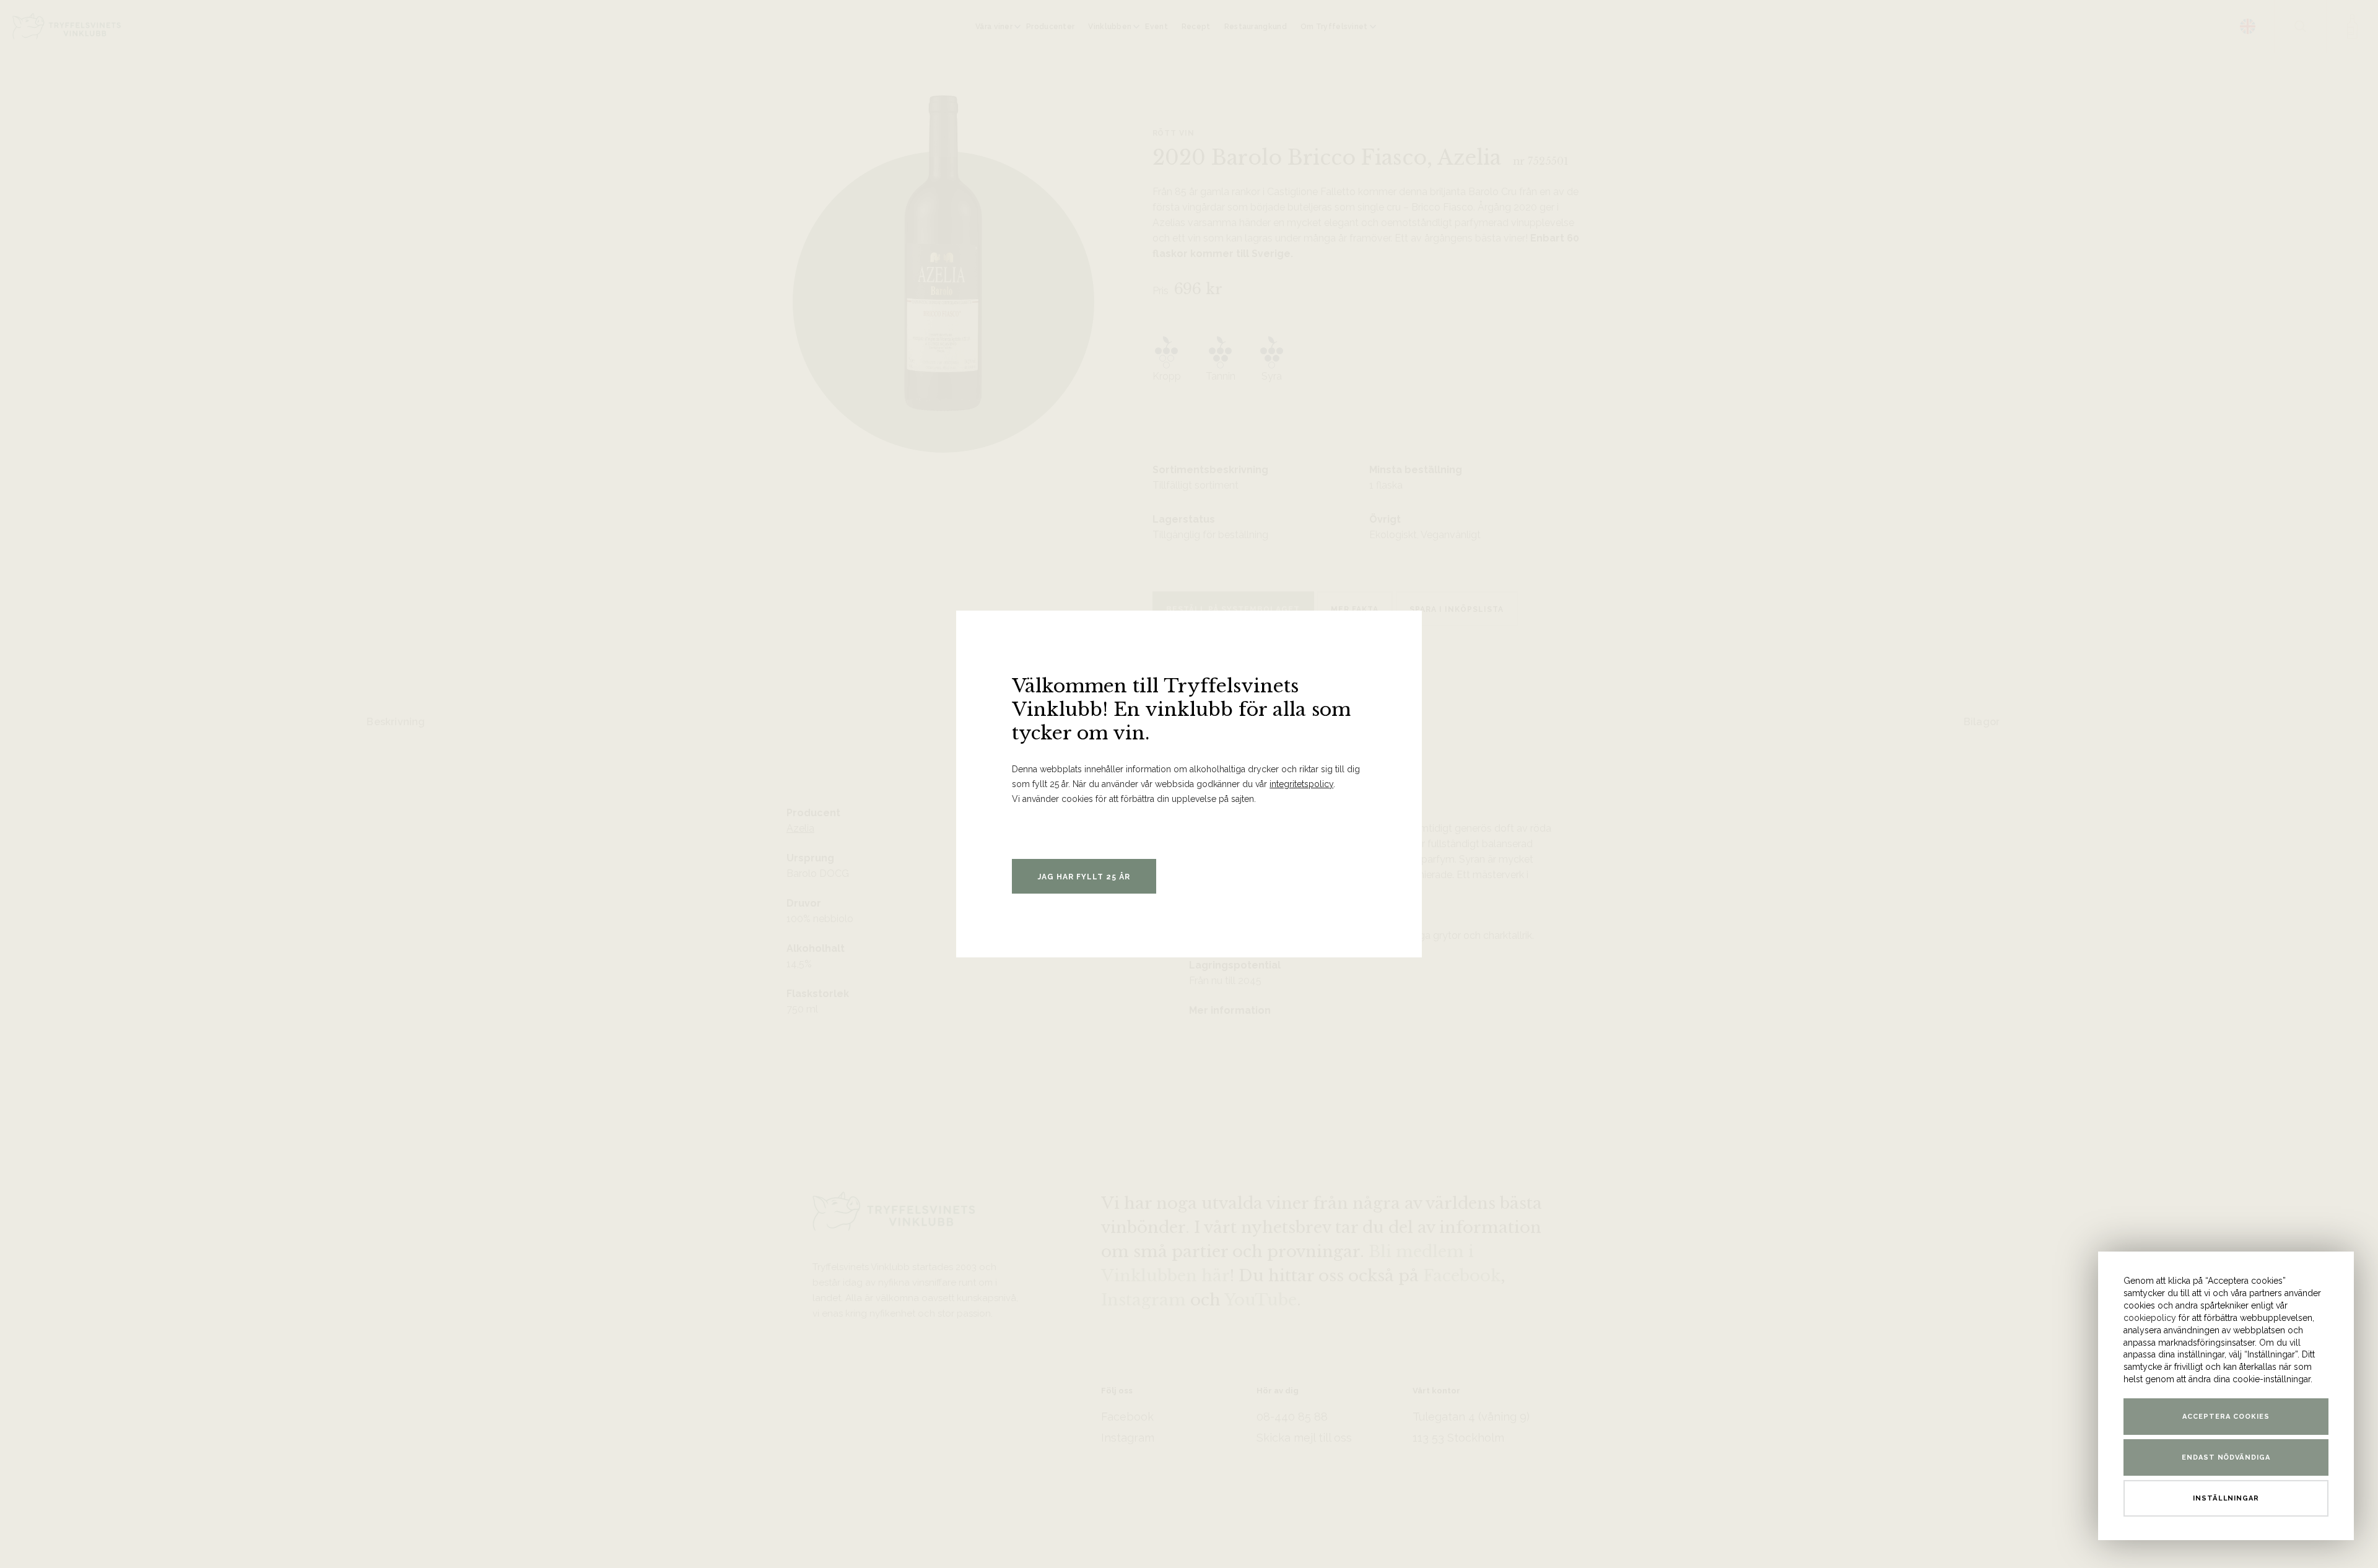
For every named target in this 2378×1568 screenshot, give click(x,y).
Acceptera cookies (2226, 1417)
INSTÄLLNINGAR (2226, 1498)
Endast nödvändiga (2226, 1457)
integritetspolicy (1301, 784)
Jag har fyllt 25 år (1084, 877)
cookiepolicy (2150, 1318)
